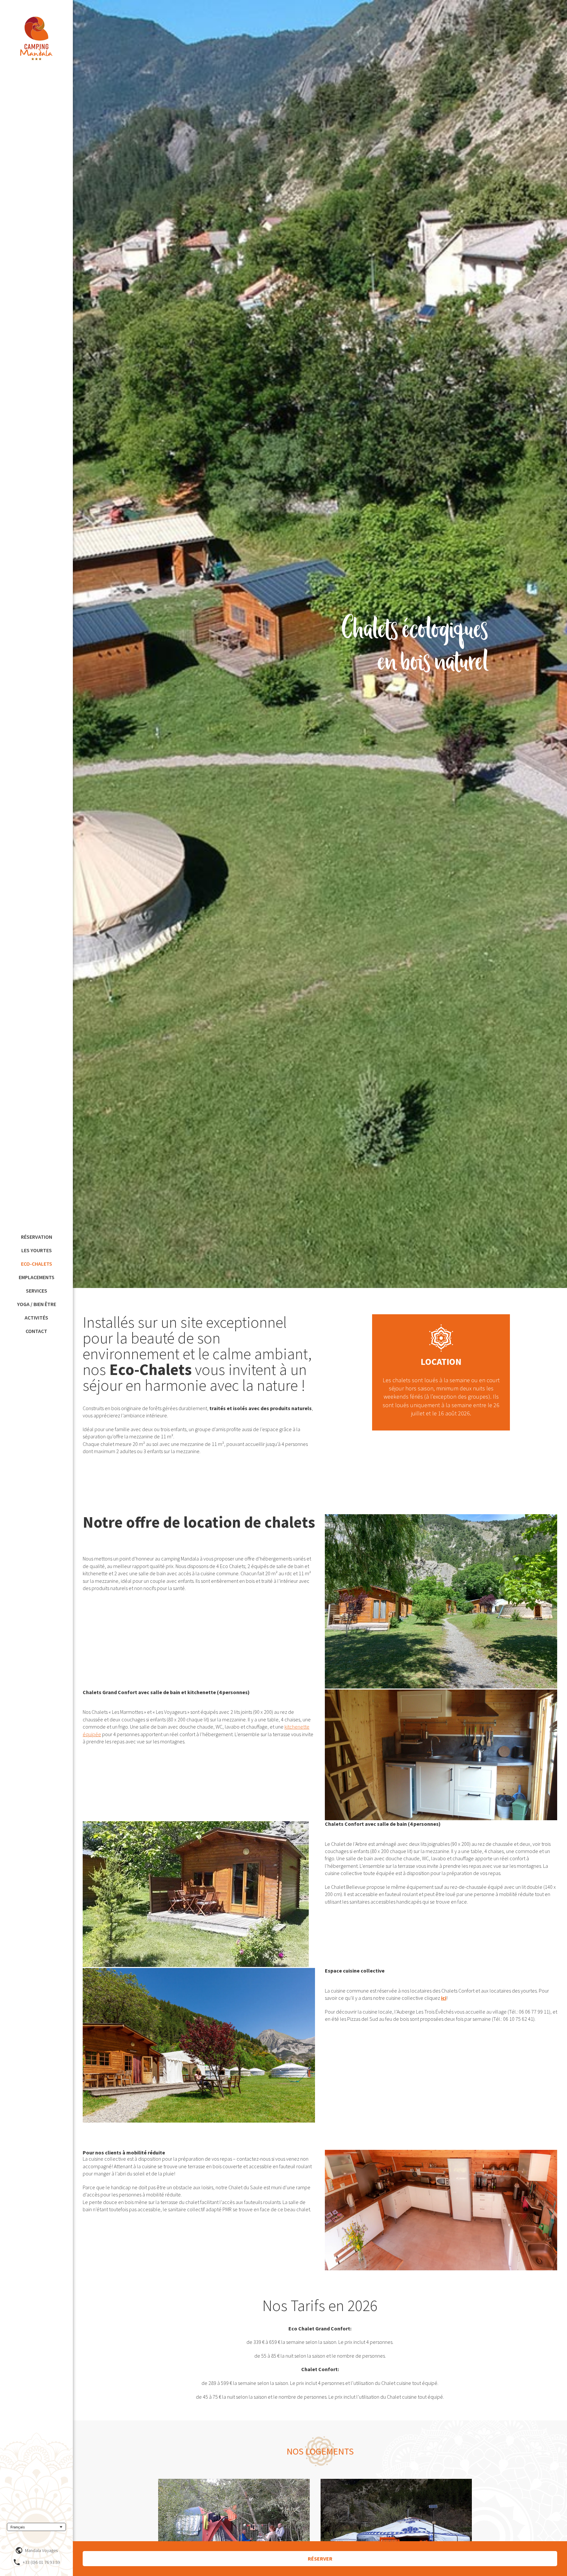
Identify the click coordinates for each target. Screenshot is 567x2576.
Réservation (37, 1237)
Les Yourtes (37, 1250)
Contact (36, 1331)
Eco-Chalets (37, 1264)
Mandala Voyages (41, 2550)
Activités (36, 1318)
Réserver (320, 2559)
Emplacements (37, 1277)
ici (444, 1998)
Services (37, 1291)
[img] (36, 38)
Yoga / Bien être (37, 1304)
